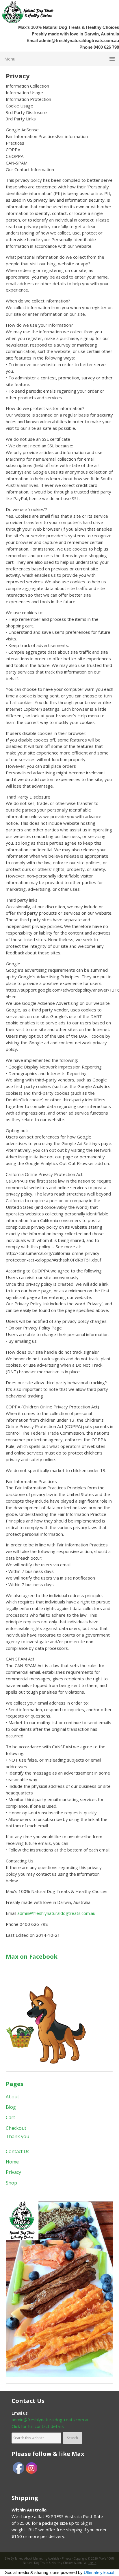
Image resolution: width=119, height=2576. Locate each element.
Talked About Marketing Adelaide (37, 2558)
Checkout (16, 2128)
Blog (11, 2107)
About (12, 2097)
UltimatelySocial (99, 2572)
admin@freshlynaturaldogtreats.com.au (79, 40)
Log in (92, 2563)
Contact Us (18, 2151)
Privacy (13, 2172)
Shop (11, 2183)
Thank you (17, 2136)
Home (12, 2162)
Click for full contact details (38, 2426)
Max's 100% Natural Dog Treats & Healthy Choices (36, 12)
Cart (10, 2117)
